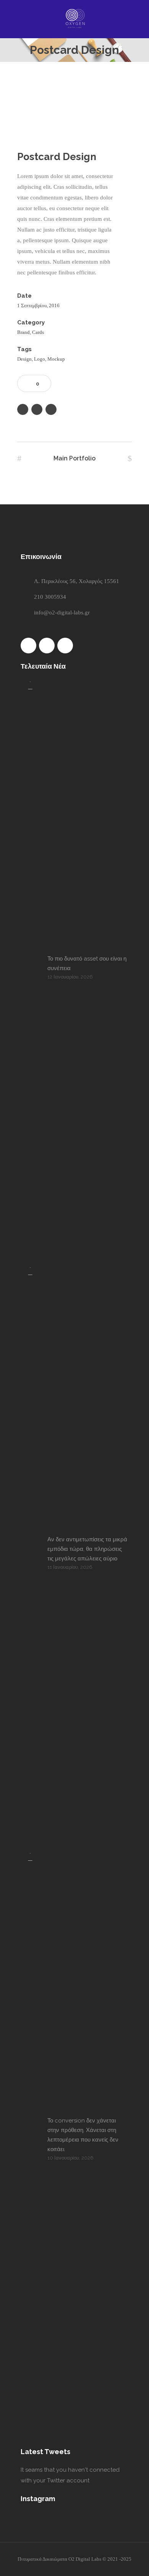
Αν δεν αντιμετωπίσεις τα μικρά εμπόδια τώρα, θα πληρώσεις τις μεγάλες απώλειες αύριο (87, 1549)
